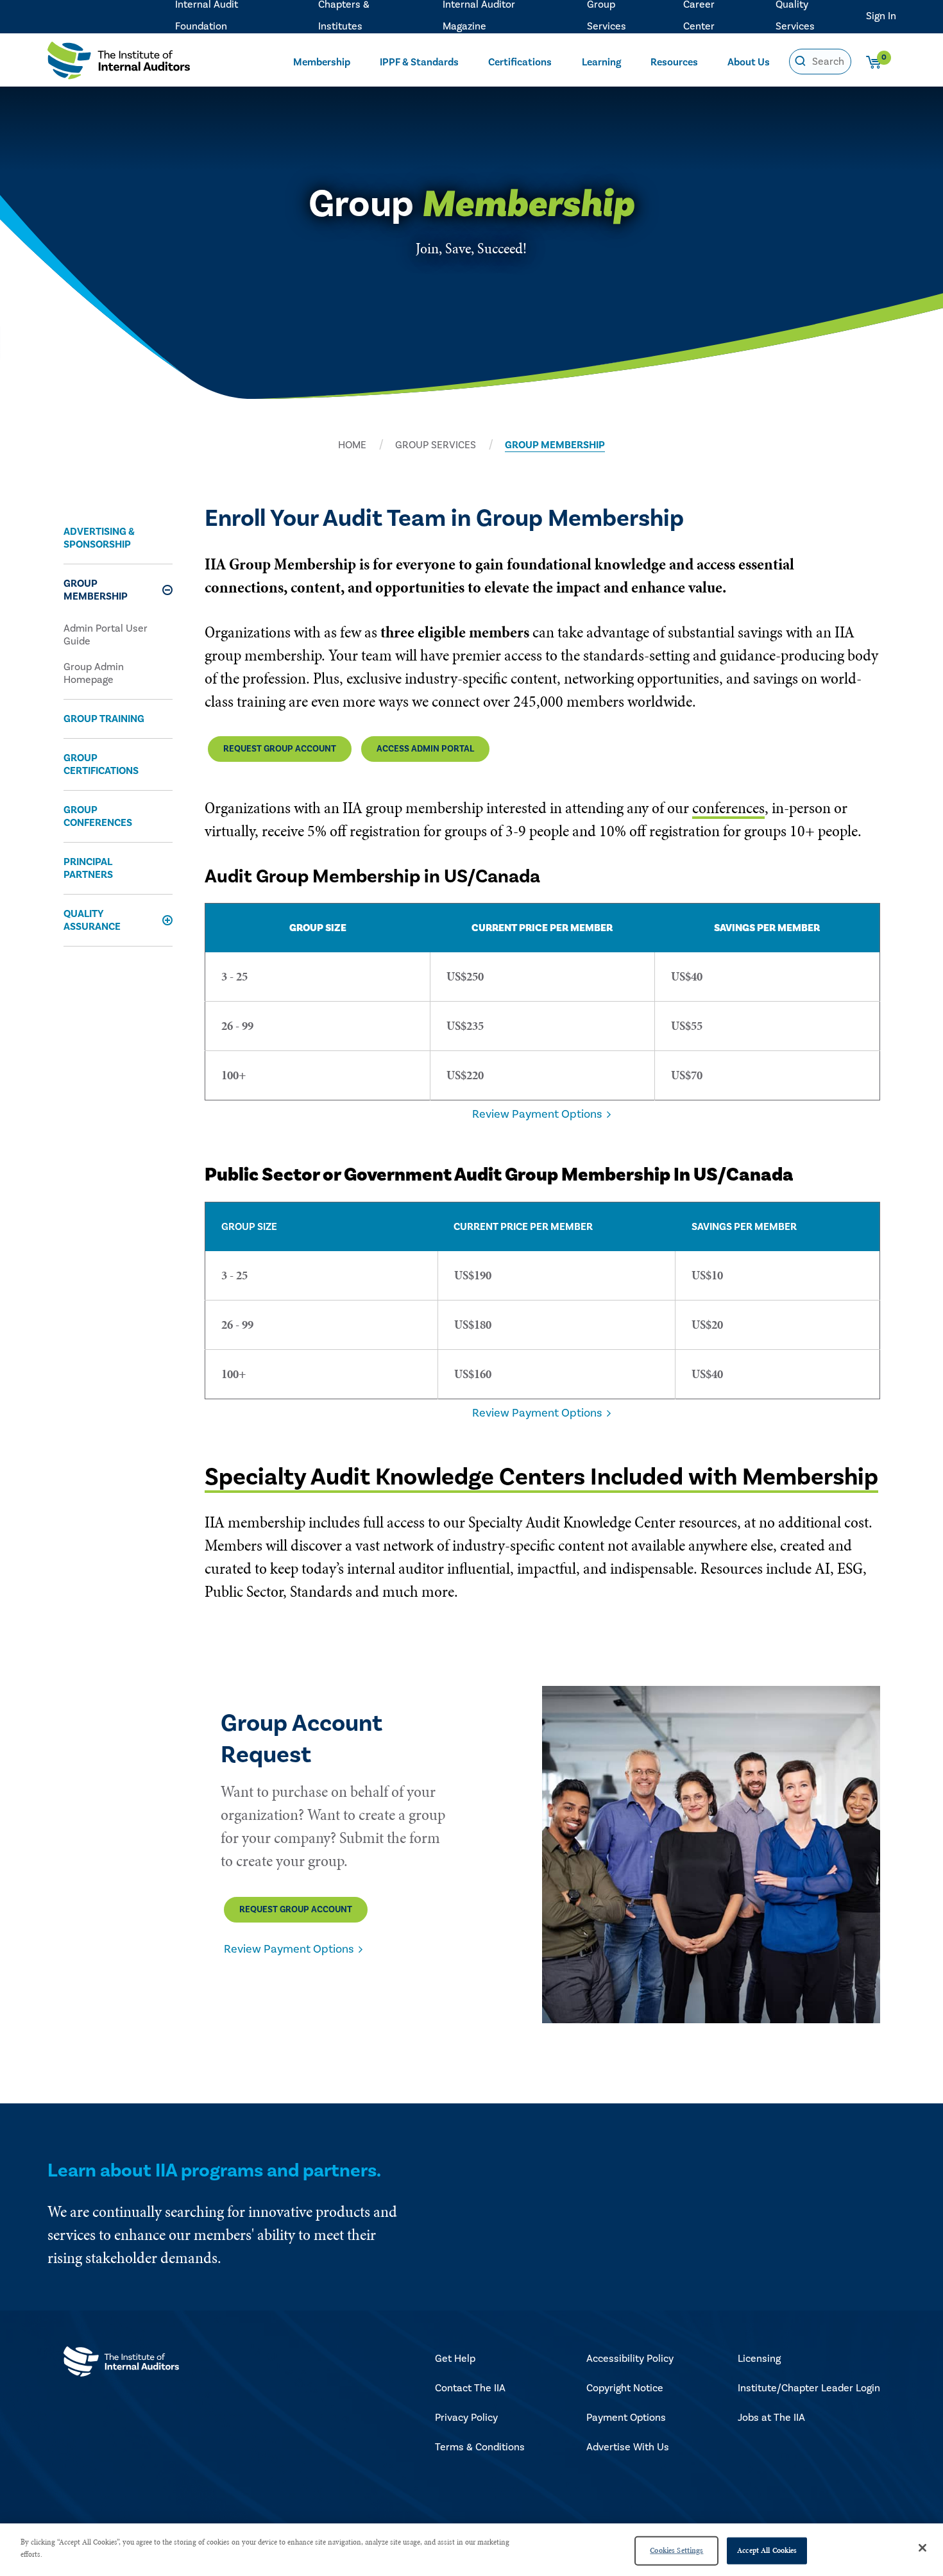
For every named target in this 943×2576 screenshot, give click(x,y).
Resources (674, 62)
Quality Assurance (92, 920)
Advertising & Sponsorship (99, 538)
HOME (352, 445)
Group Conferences (98, 816)
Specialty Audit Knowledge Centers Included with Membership (541, 1477)
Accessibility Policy (630, 2359)
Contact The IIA (470, 2388)
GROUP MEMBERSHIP (555, 445)
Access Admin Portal (425, 749)
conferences (728, 808)
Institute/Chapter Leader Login (809, 2388)
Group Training (104, 719)
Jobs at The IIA (771, 2418)
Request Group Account (280, 749)
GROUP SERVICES (436, 445)
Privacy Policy (466, 2418)
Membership (322, 62)
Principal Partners (88, 868)
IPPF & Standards (419, 62)
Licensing (759, 2359)
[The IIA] (119, 64)
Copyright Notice (625, 2388)
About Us (749, 62)
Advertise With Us (628, 2447)
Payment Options (626, 2418)
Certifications (520, 62)
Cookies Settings (676, 2550)
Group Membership (96, 590)
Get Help (455, 2359)
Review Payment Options (537, 1114)
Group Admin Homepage (94, 673)
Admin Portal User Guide (106, 635)
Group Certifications (101, 764)
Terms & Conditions (480, 2447)
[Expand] (167, 590)
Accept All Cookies (767, 2550)
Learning (601, 62)
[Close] (922, 2548)
